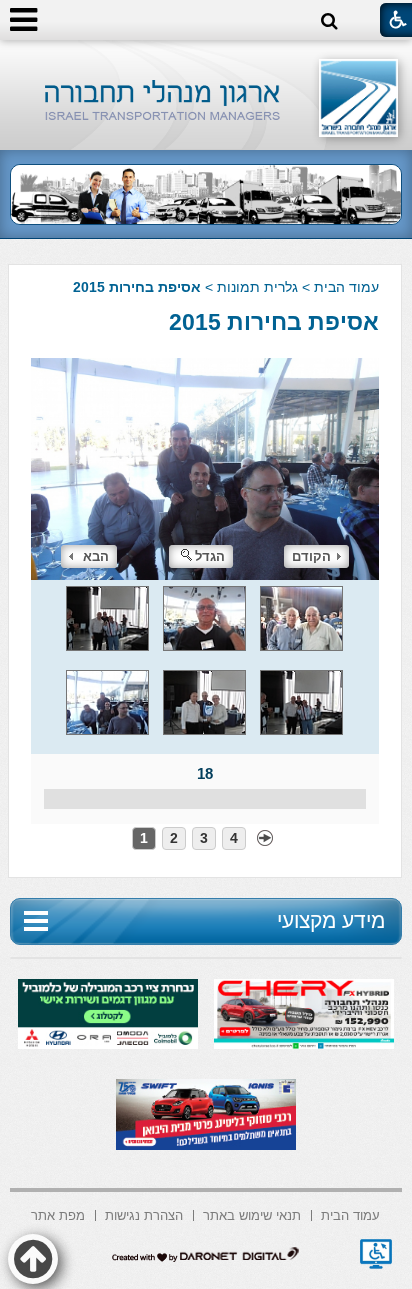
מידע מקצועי (331, 920)
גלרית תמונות (257, 287)
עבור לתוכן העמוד (206, 59)
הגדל (210, 556)
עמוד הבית (346, 287)
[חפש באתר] (329, 21)
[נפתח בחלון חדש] (376, 1254)
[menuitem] (350, 1213)
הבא (96, 556)
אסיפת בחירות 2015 (274, 322)
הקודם (311, 556)
